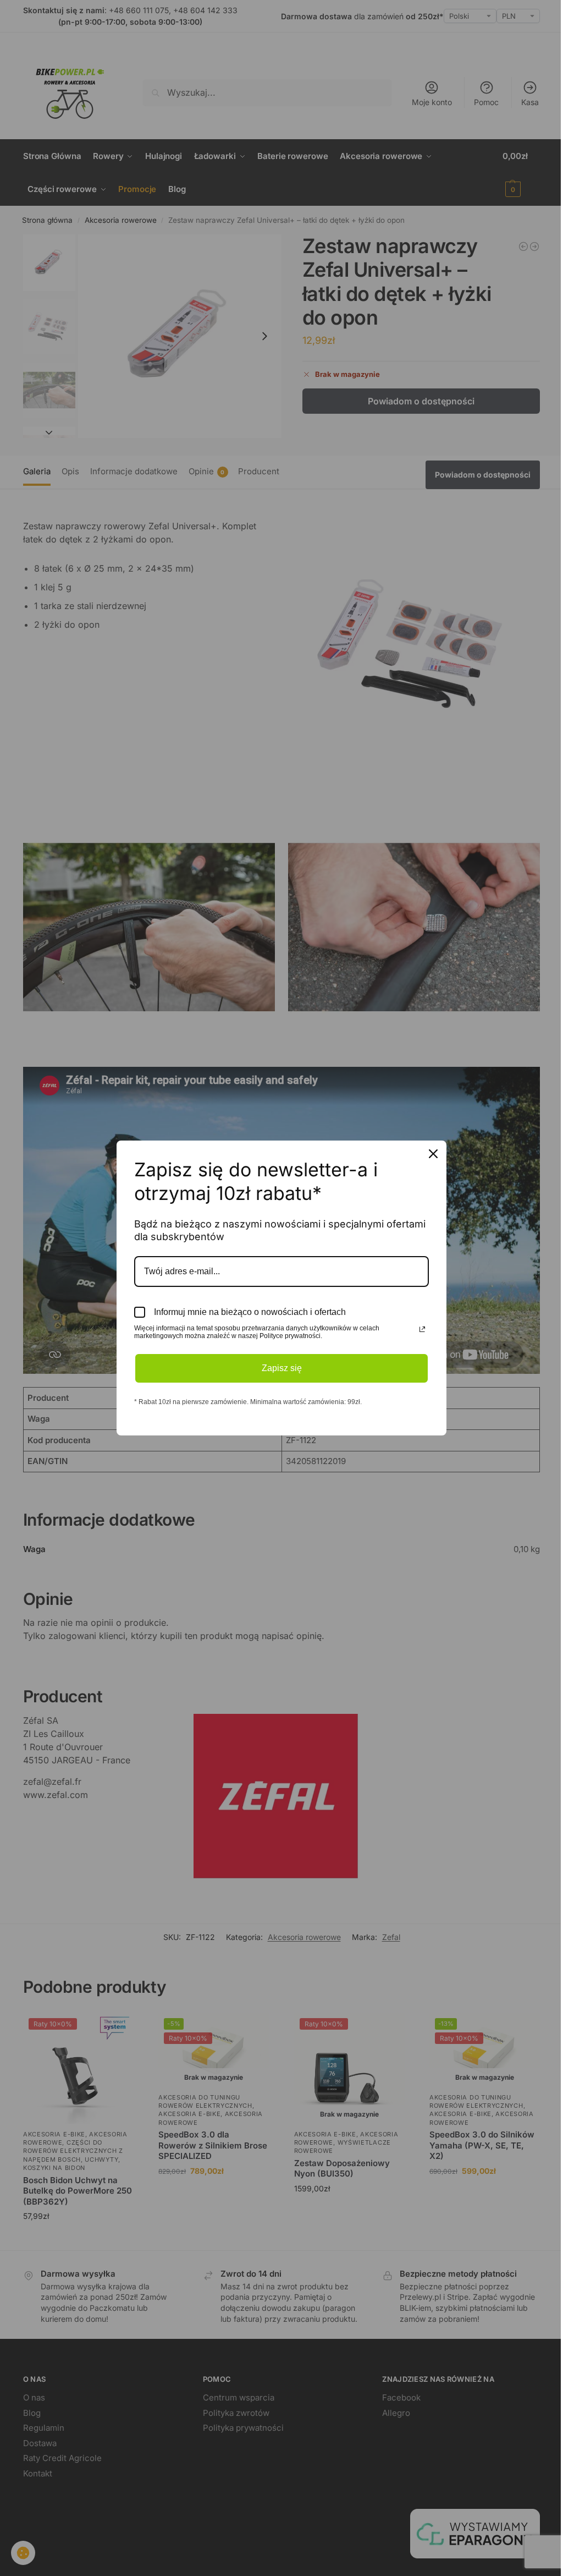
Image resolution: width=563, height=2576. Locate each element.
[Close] (433, 1154)
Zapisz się (282, 1368)
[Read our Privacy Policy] (422, 1329)
